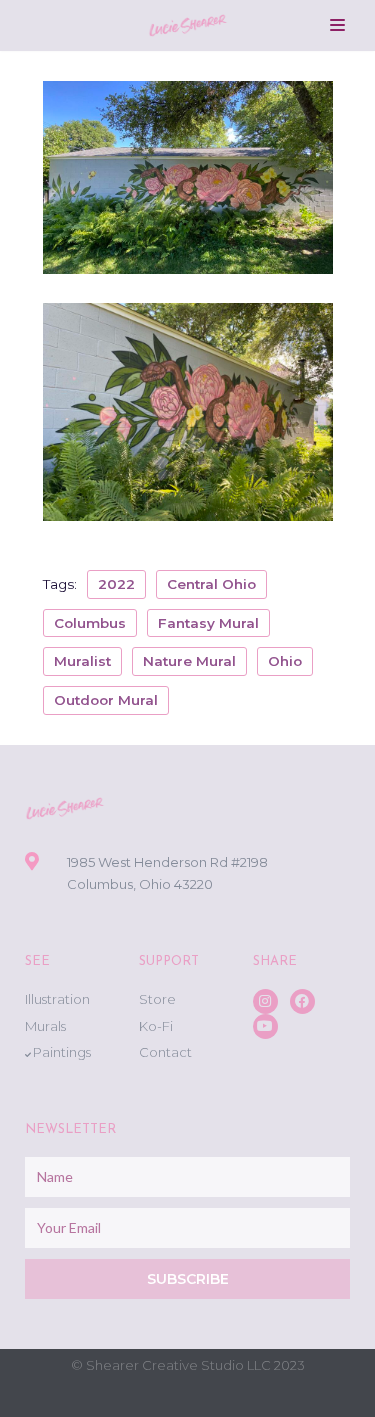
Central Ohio (211, 584)
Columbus (90, 623)
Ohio (285, 661)
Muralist (82, 661)
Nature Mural (189, 661)
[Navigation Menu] (337, 25)
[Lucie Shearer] (188, 25)
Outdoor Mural (106, 700)
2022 (116, 584)
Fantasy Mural (208, 623)
